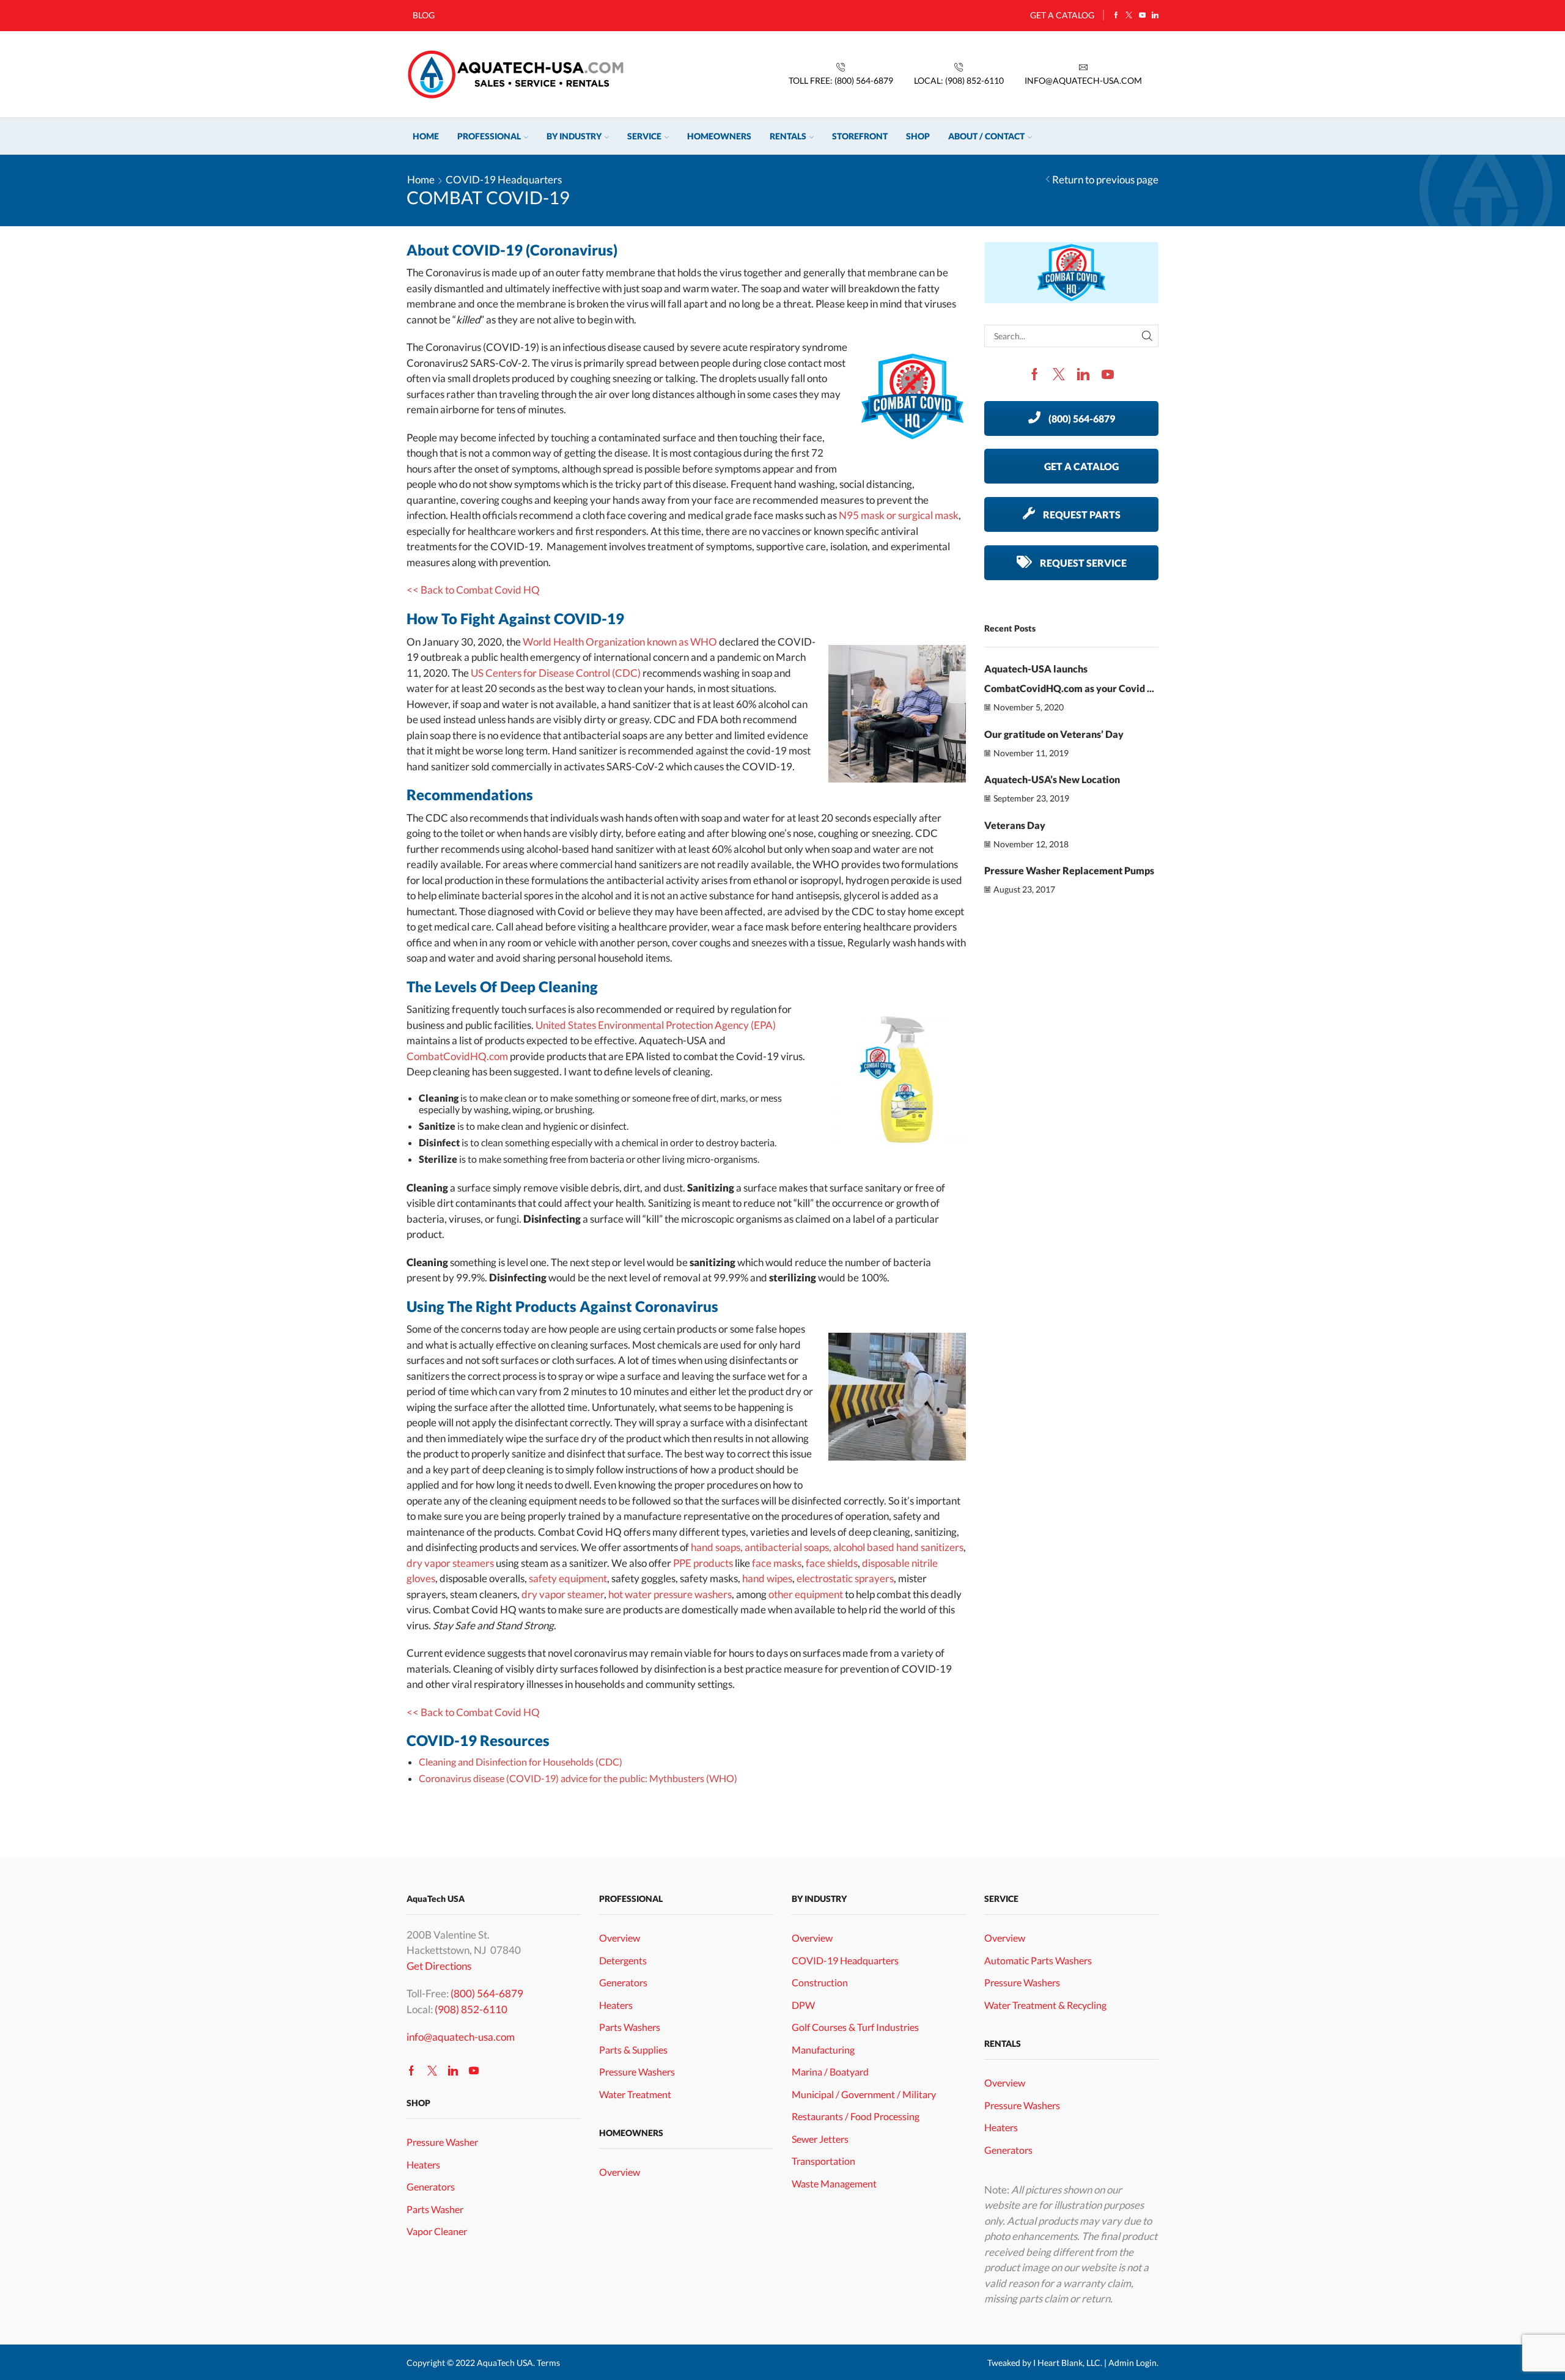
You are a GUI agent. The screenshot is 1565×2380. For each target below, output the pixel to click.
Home (426, 136)
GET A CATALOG (1062, 15)
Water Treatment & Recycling (1045, 2005)
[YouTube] (1142, 15)
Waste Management (834, 2183)
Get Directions (439, 1966)
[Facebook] (1116, 15)
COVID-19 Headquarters (504, 179)
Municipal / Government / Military (864, 2094)
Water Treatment (635, 2094)
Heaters (423, 2164)
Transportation (823, 2161)
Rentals (788, 136)
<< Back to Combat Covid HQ (473, 590)
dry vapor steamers (450, 1563)
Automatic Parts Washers (1038, 1960)
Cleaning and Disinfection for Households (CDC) (521, 1762)
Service (644, 136)
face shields (832, 1563)
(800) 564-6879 (487, 1993)
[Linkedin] (1155, 15)
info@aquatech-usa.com (461, 2037)
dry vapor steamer (563, 1594)
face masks (777, 1563)
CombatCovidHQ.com (457, 1056)
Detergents (623, 1960)
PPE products (703, 1563)
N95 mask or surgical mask (899, 515)
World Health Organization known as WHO (620, 642)
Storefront (860, 136)
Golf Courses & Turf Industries (855, 2027)
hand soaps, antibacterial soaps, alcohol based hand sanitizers (827, 1547)
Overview (620, 1938)
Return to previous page (1105, 179)
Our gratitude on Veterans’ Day (1054, 734)
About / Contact (986, 136)
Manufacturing (823, 2050)
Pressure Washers (637, 2072)
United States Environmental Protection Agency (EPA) (656, 1025)
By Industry (574, 136)
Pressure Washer (442, 2142)
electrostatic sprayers (845, 1578)
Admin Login (1132, 2363)
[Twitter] (1129, 15)
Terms (548, 2363)
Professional (489, 136)
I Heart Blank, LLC (1067, 2363)
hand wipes (767, 1578)
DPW (803, 2005)
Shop (918, 136)
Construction (820, 1982)
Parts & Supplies (633, 2050)
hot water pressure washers (670, 1594)
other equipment (806, 1594)
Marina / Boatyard (830, 2072)
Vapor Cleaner (437, 2231)
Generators (431, 2187)
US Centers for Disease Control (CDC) (556, 673)
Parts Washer (435, 2209)
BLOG (424, 15)
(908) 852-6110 (471, 2009)
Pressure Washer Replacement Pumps (1069, 870)
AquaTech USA (505, 2363)
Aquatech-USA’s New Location (1052, 779)
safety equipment (568, 1578)
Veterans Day (1015, 825)
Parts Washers (630, 2027)
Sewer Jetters (820, 2139)
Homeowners (719, 136)
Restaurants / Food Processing (856, 2116)
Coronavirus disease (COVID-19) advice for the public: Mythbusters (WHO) (578, 1778)
